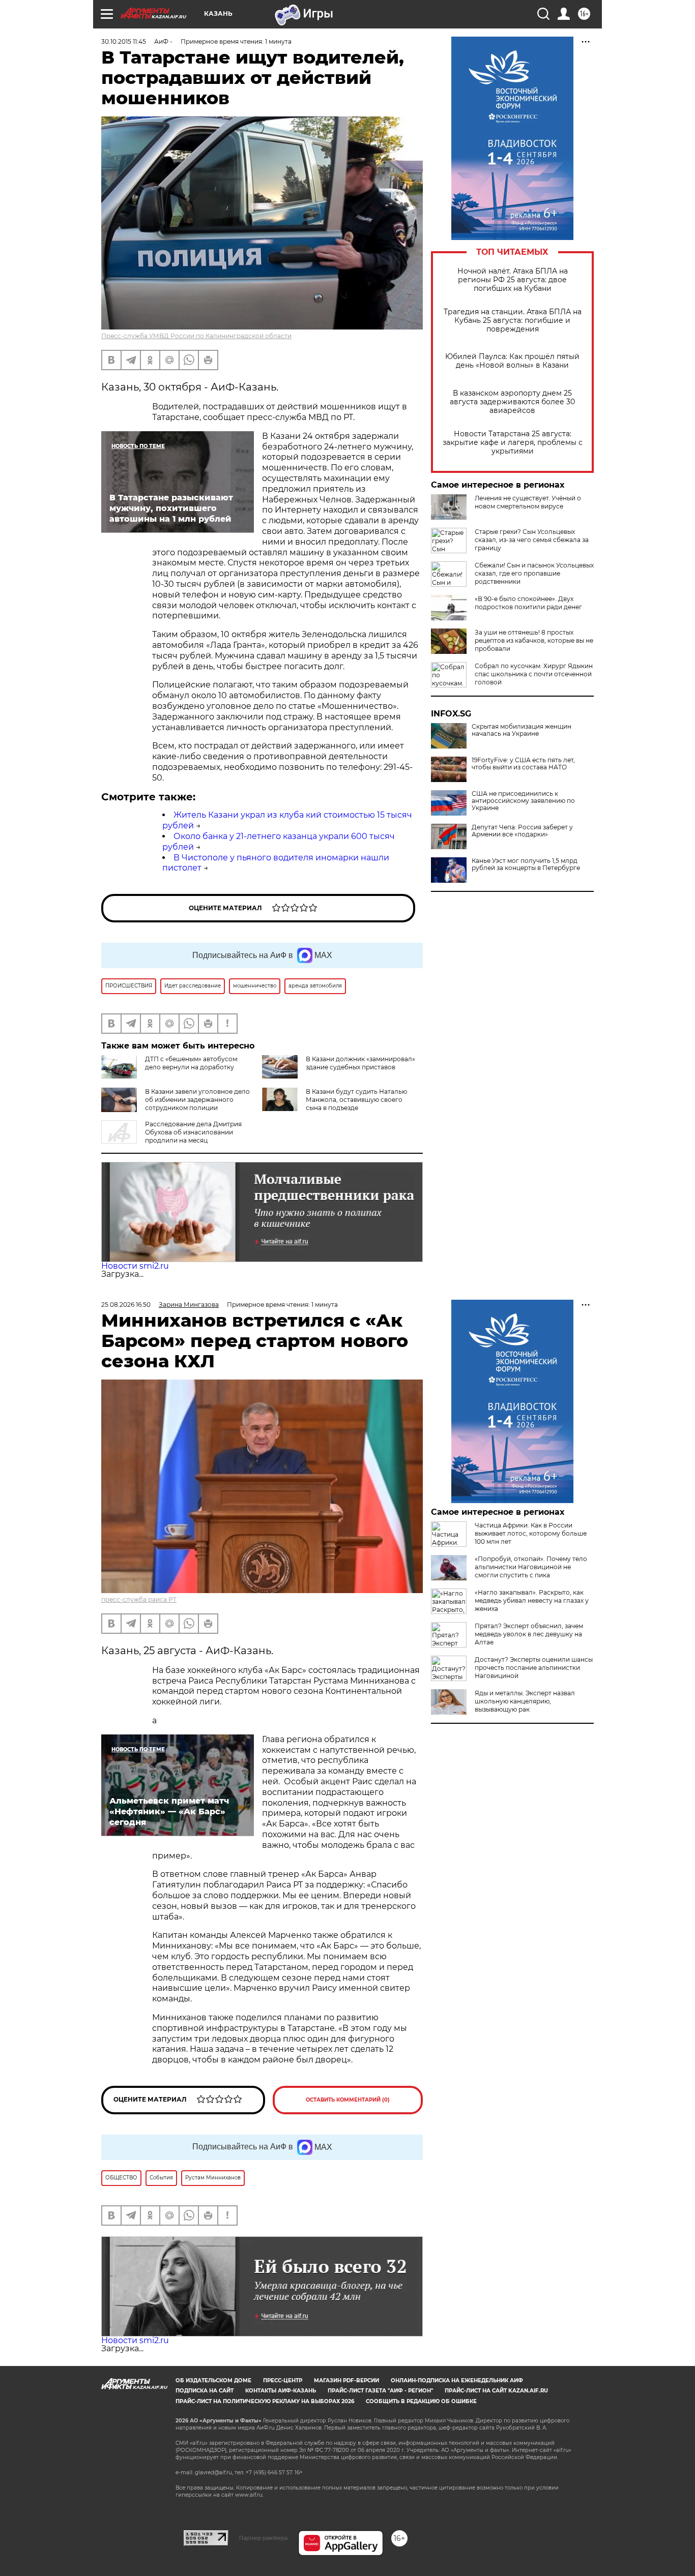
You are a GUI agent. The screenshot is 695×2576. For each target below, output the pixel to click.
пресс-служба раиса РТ (139, 1599)
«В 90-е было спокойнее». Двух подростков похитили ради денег (528, 603)
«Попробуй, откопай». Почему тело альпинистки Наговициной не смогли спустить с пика (531, 1567)
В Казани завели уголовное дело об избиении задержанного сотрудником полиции (197, 1100)
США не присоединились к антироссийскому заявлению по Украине (523, 801)
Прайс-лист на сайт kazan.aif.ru (496, 2391)
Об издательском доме (213, 2380)
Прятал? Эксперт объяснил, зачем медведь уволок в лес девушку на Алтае (529, 1634)
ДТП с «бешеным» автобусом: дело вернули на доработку (192, 1063)
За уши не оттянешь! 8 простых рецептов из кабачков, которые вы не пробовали (534, 640)
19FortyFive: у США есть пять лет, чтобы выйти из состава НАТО (523, 764)
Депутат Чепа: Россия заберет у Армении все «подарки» (522, 831)
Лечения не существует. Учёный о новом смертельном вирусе (528, 502)
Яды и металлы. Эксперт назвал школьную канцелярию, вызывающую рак (525, 1701)
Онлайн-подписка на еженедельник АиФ (457, 2380)
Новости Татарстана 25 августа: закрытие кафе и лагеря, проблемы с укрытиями (513, 443)
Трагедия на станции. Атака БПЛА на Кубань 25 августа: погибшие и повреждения (513, 321)
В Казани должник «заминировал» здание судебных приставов (360, 1063)
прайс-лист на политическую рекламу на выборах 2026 (265, 2401)
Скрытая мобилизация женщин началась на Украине (522, 730)
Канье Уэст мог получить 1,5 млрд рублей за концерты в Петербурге (526, 864)
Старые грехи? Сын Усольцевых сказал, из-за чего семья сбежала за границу (532, 540)
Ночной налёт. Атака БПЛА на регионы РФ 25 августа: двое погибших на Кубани (513, 280)
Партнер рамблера (263, 2538)
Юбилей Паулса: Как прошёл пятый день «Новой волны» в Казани (512, 361)
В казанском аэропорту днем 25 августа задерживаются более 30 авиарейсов (512, 402)
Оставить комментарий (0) (348, 2100)
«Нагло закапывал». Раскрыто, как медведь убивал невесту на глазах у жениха (532, 1600)
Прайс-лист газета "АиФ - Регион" (380, 2391)
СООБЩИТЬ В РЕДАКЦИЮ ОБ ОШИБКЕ (421, 2401)
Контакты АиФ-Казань (281, 2391)
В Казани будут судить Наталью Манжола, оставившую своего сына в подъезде (356, 1100)
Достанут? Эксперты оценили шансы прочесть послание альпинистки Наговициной (534, 1668)
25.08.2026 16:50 (126, 1305)
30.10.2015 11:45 (124, 41)
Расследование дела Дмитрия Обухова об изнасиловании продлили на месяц (193, 1132)
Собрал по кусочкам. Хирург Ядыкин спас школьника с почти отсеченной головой (534, 674)
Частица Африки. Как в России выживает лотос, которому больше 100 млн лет (531, 1533)
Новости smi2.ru (135, 1266)
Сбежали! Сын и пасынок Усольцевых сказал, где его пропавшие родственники (534, 573)
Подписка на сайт (205, 2391)
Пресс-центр (283, 2380)
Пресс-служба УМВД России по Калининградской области (196, 336)
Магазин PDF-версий (346, 2380)
